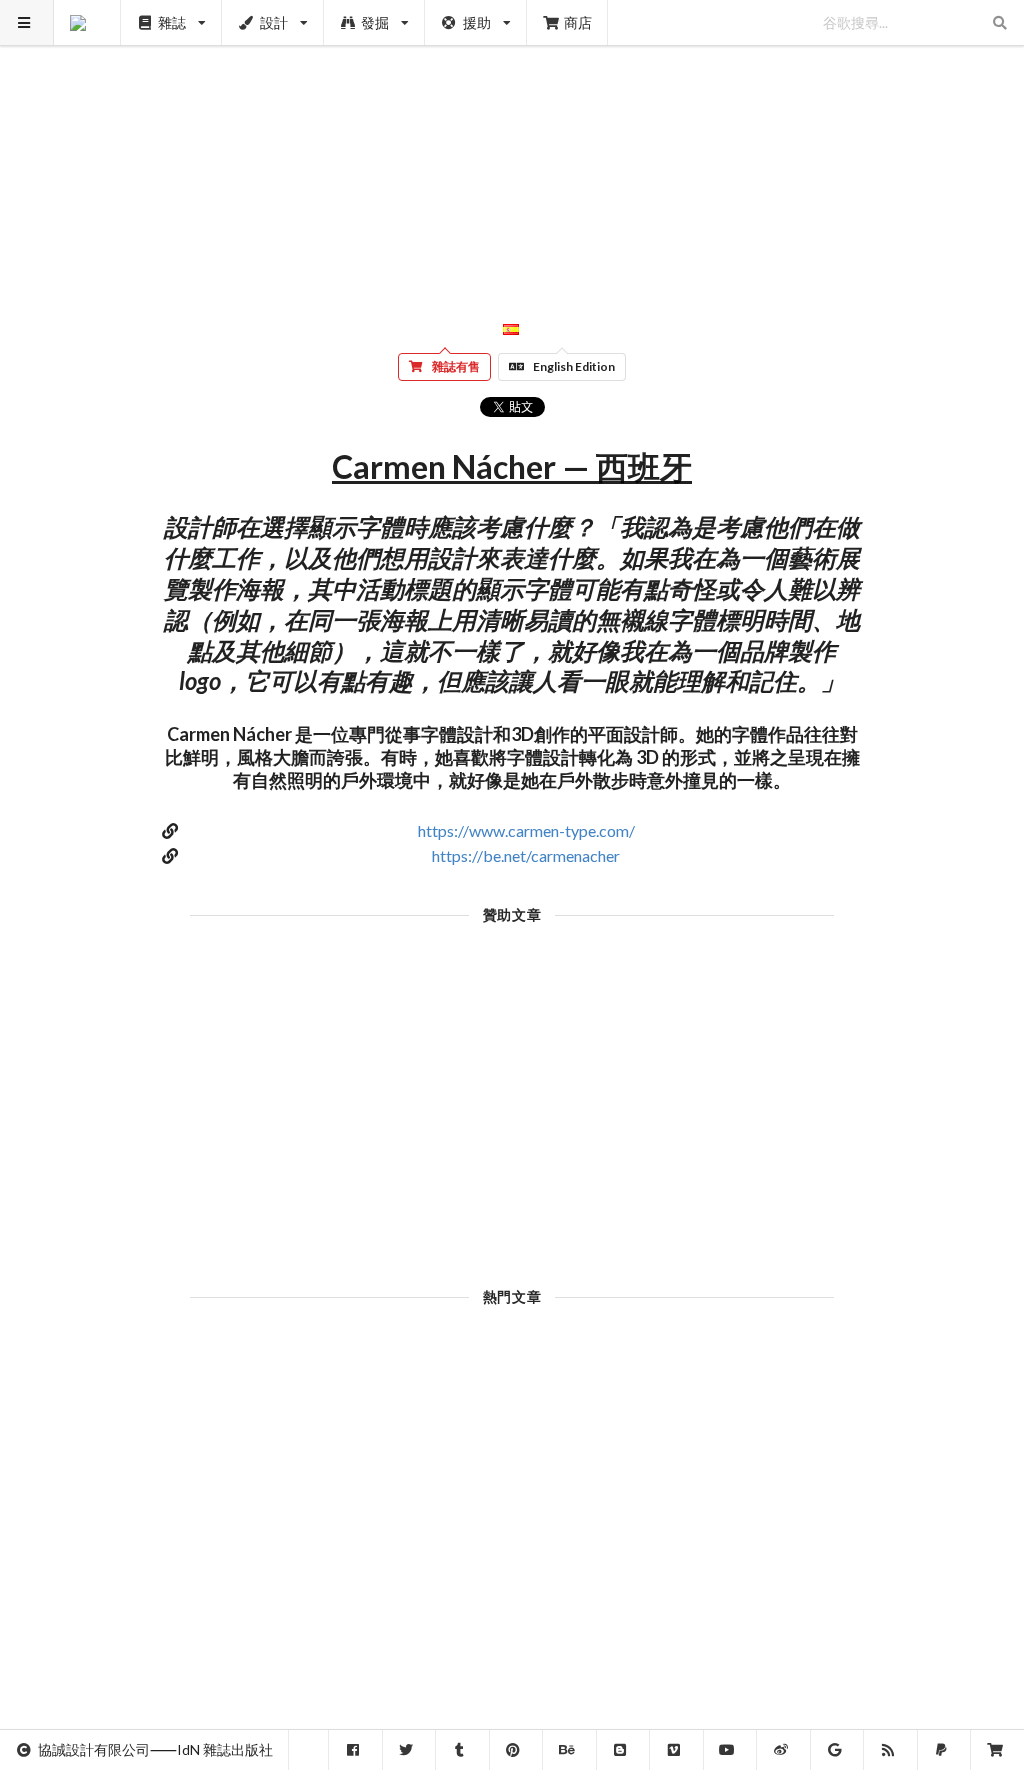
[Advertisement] (512, 140)
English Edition (574, 366)
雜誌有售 (456, 366)
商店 (578, 22)
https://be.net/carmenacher (526, 855)
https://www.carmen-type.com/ (526, 830)
